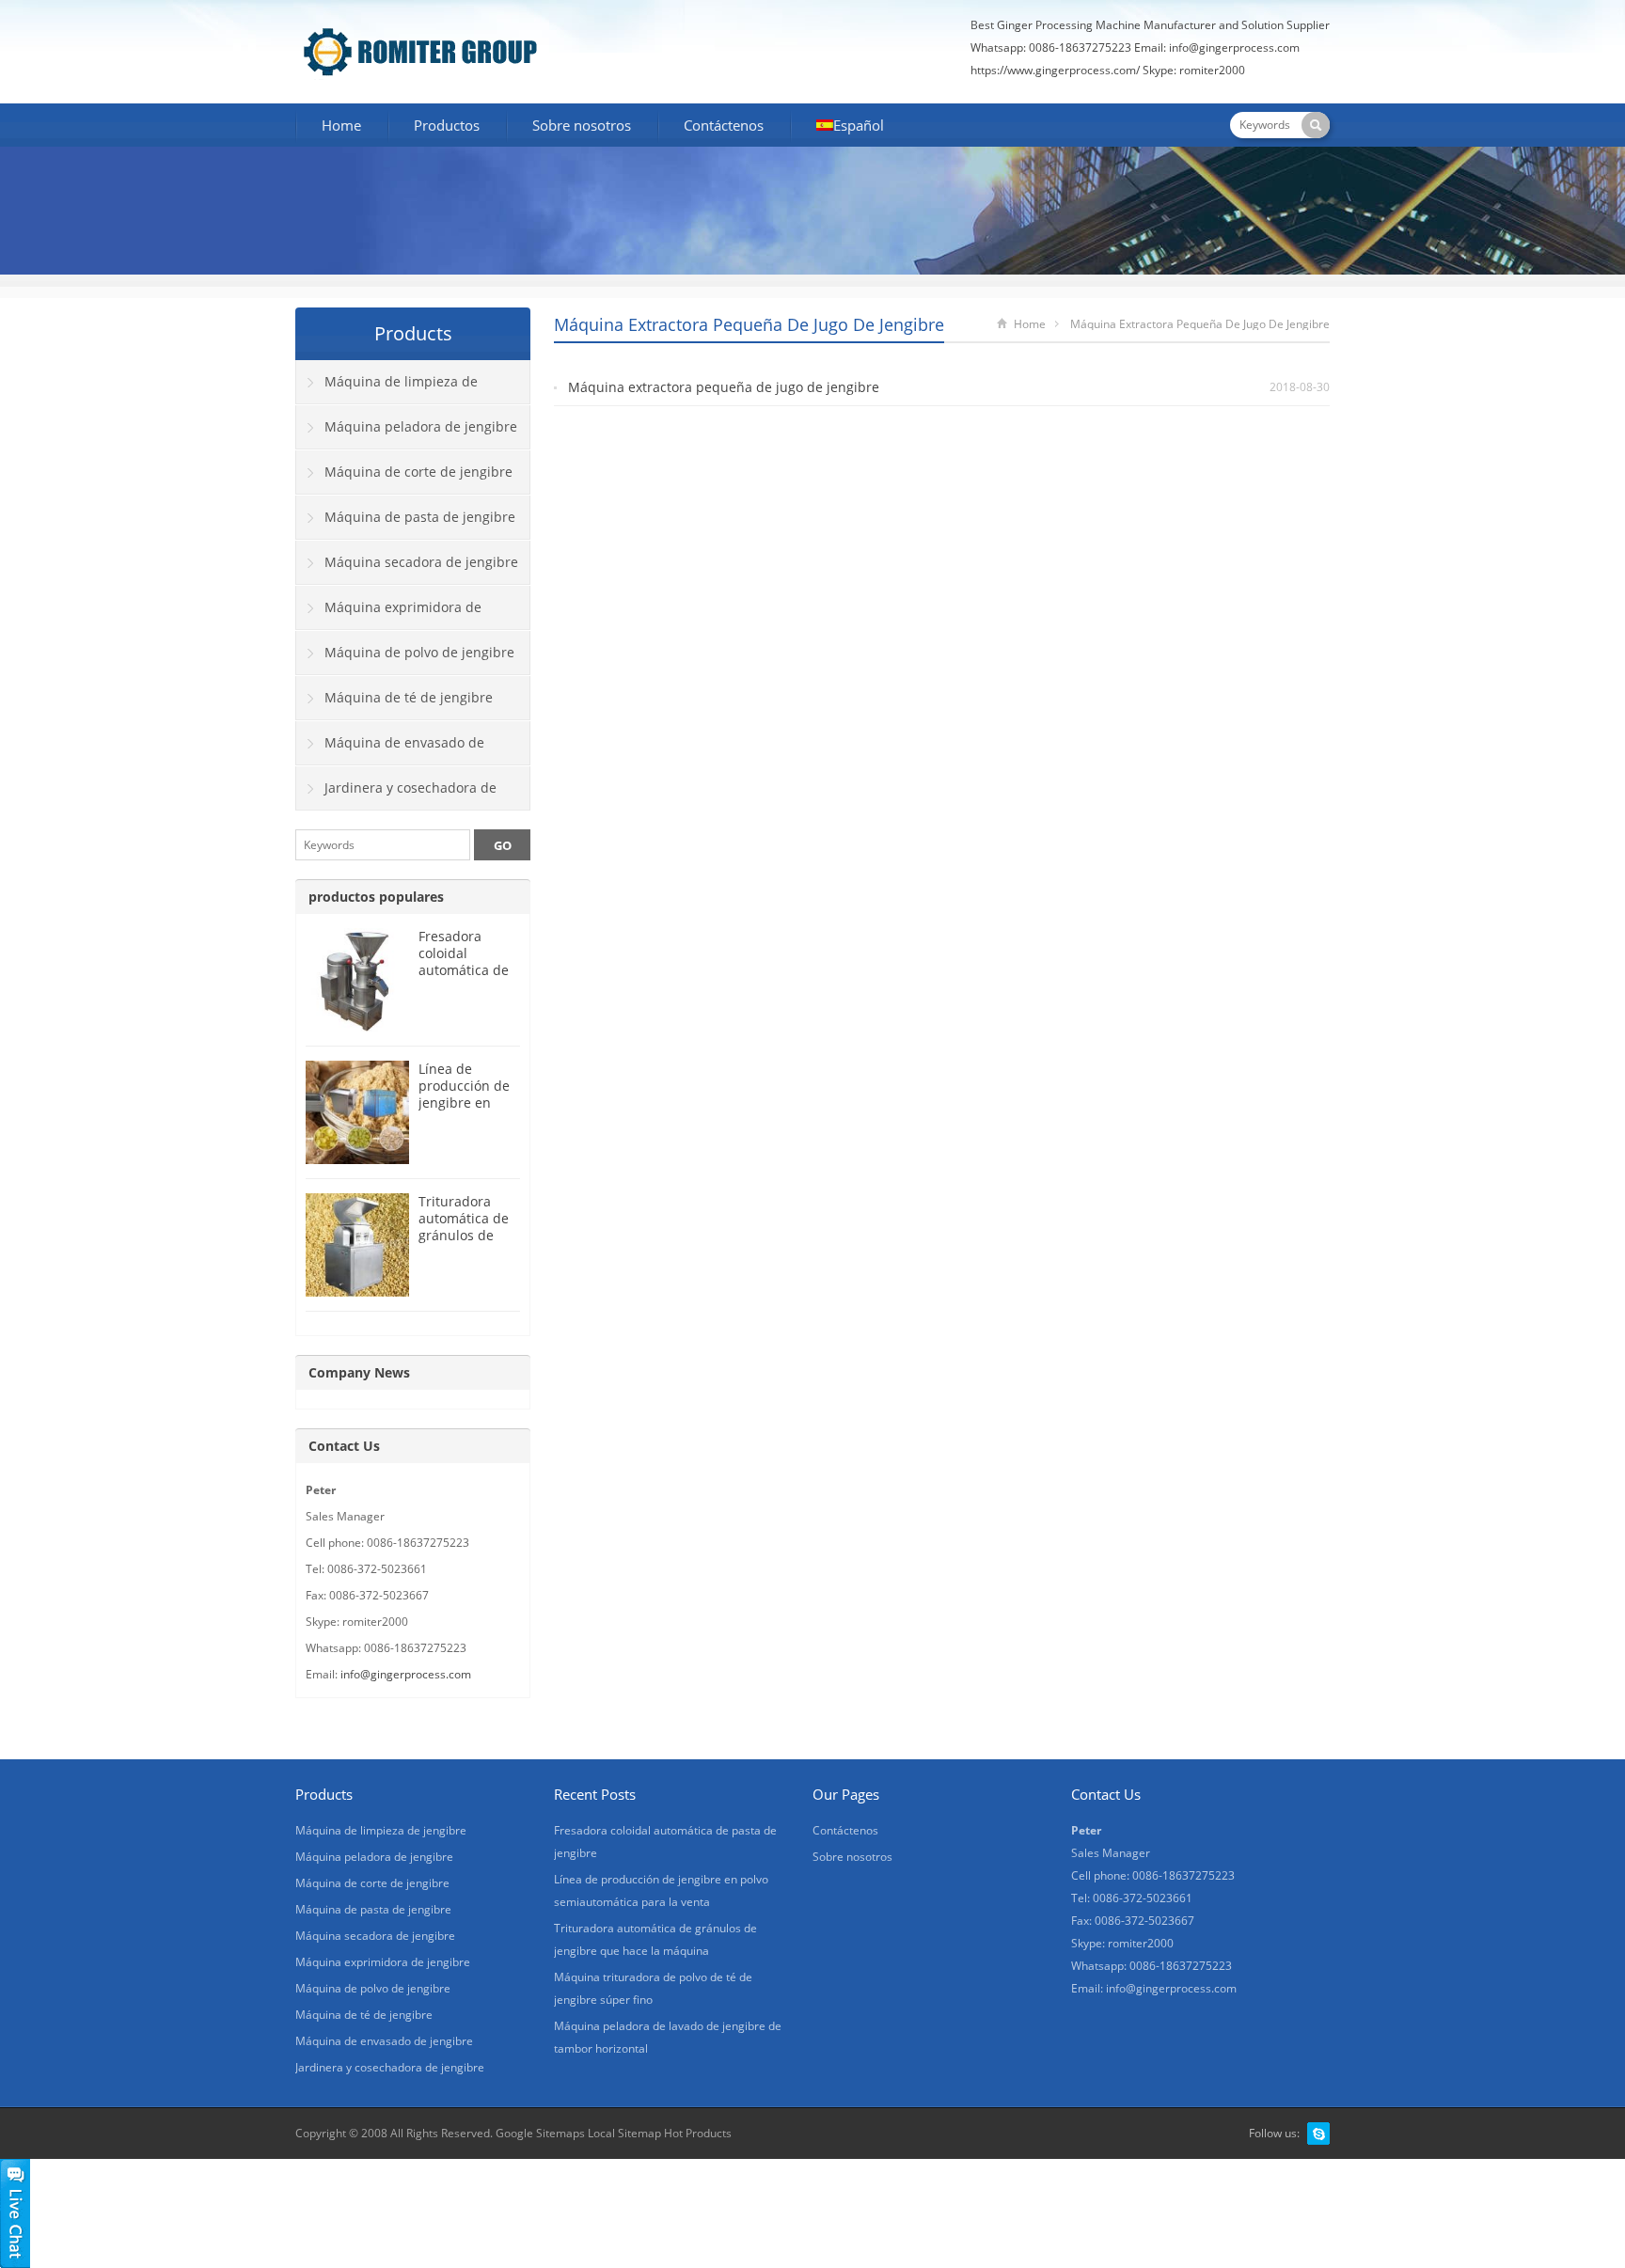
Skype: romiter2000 (1194, 70)
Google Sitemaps (540, 2133)
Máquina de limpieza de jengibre (387, 388)
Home (341, 125)
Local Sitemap (624, 2133)
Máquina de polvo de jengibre (419, 652)
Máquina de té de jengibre (409, 697)
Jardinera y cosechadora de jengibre (396, 795)
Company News (359, 1372)
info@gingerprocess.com (1234, 47)
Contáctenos (724, 125)
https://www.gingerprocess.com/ (1055, 70)
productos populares (376, 897)
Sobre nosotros (582, 125)
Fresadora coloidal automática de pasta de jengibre (464, 970)
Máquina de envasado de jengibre (390, 749)
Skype (1318, 2134)
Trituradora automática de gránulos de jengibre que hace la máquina (464, 1244)
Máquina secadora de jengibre (421, 562)
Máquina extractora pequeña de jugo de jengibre (724, 387)
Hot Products (698, 2133)
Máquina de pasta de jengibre (420, 517)
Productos (447, 125)
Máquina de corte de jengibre (418, 472)
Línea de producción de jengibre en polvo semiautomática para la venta (469, 1111)
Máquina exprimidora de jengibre (389, 614)
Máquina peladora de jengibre (421, 426)
